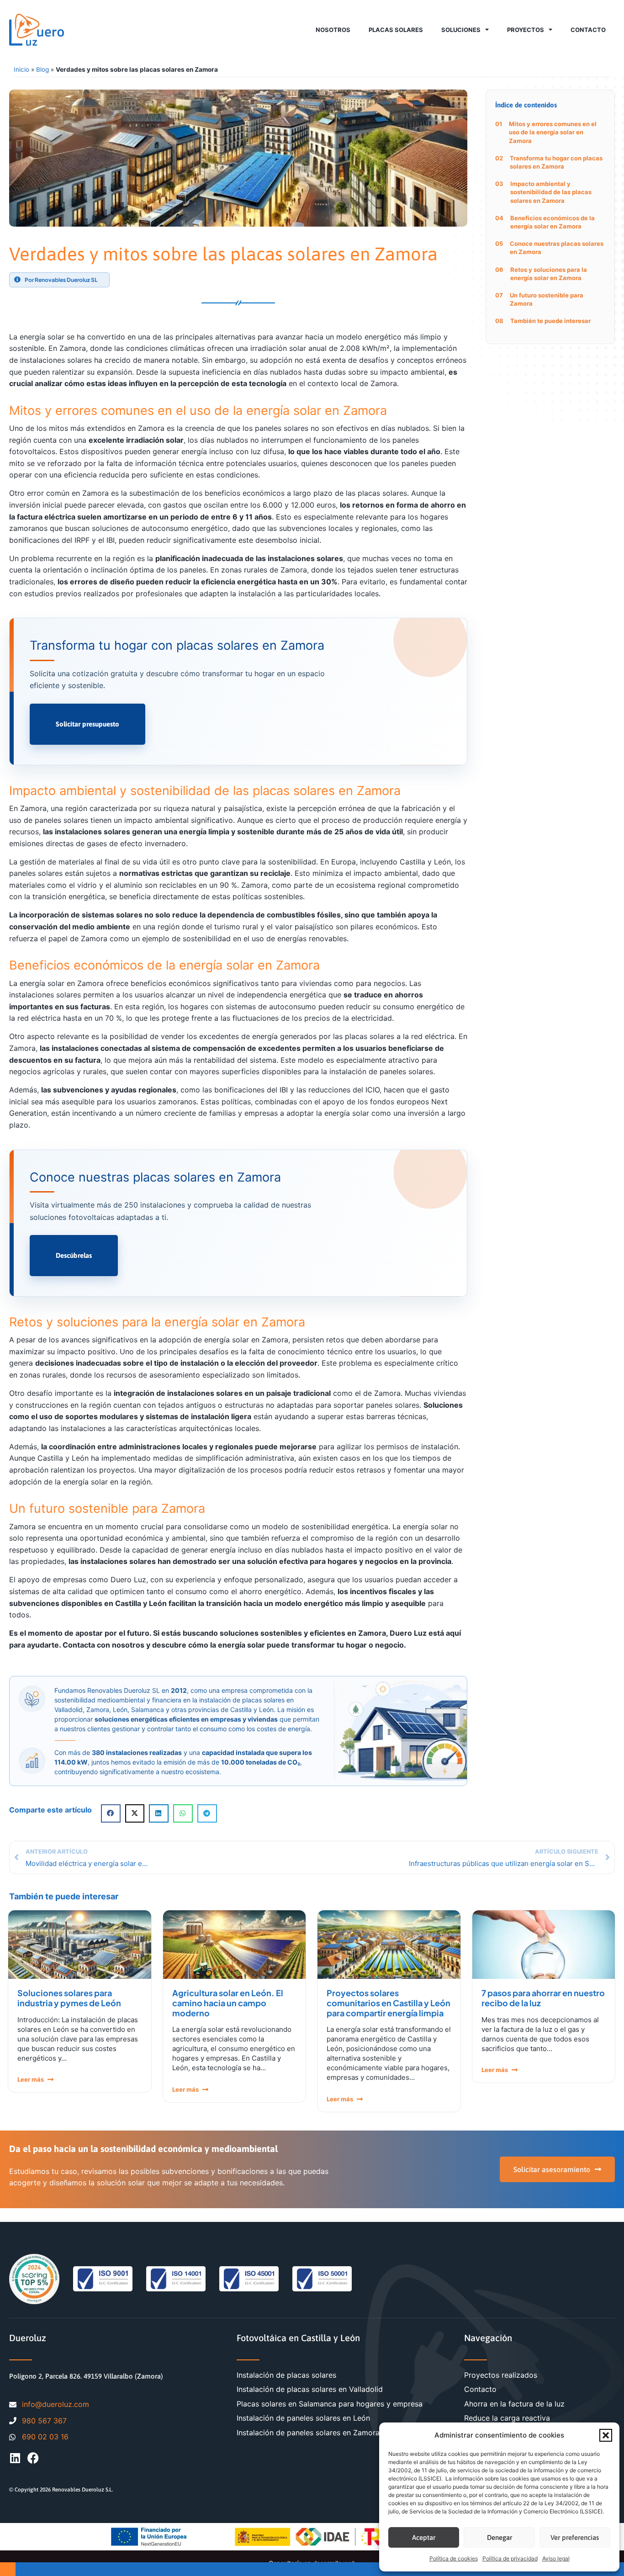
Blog (42, 69)
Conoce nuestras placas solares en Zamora (557, 248)
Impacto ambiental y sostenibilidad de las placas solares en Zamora (551, 192)
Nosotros (333, 30)
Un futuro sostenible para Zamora (547, 299)
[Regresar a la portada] (37, 30)
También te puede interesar (550, 321)
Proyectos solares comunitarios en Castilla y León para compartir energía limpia (389, 2003)
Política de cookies (454, 2558)
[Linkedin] (15, 2458)
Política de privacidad (510, 2558)
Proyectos (526, 30)
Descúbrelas (74, 1255)
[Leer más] (50, 2080)
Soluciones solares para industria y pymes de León (69, 1998)
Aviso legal (556, 2558)
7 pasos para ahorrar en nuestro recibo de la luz (543, 1998)
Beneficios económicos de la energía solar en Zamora (553, 222)
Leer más (31, 2079)
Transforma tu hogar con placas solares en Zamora (556, 162)
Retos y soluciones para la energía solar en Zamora (549, 274)
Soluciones (461, 30)
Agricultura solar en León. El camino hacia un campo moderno (228, 2003)
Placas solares (396, 30)
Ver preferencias (575, 2537)
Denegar (500, 2537)
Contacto (588, 30)
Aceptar (424, 2537)
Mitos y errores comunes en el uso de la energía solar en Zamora (553, 132)
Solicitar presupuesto (87, 724)
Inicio (21, 69)
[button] (606, 2435)
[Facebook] (33, 2458)
